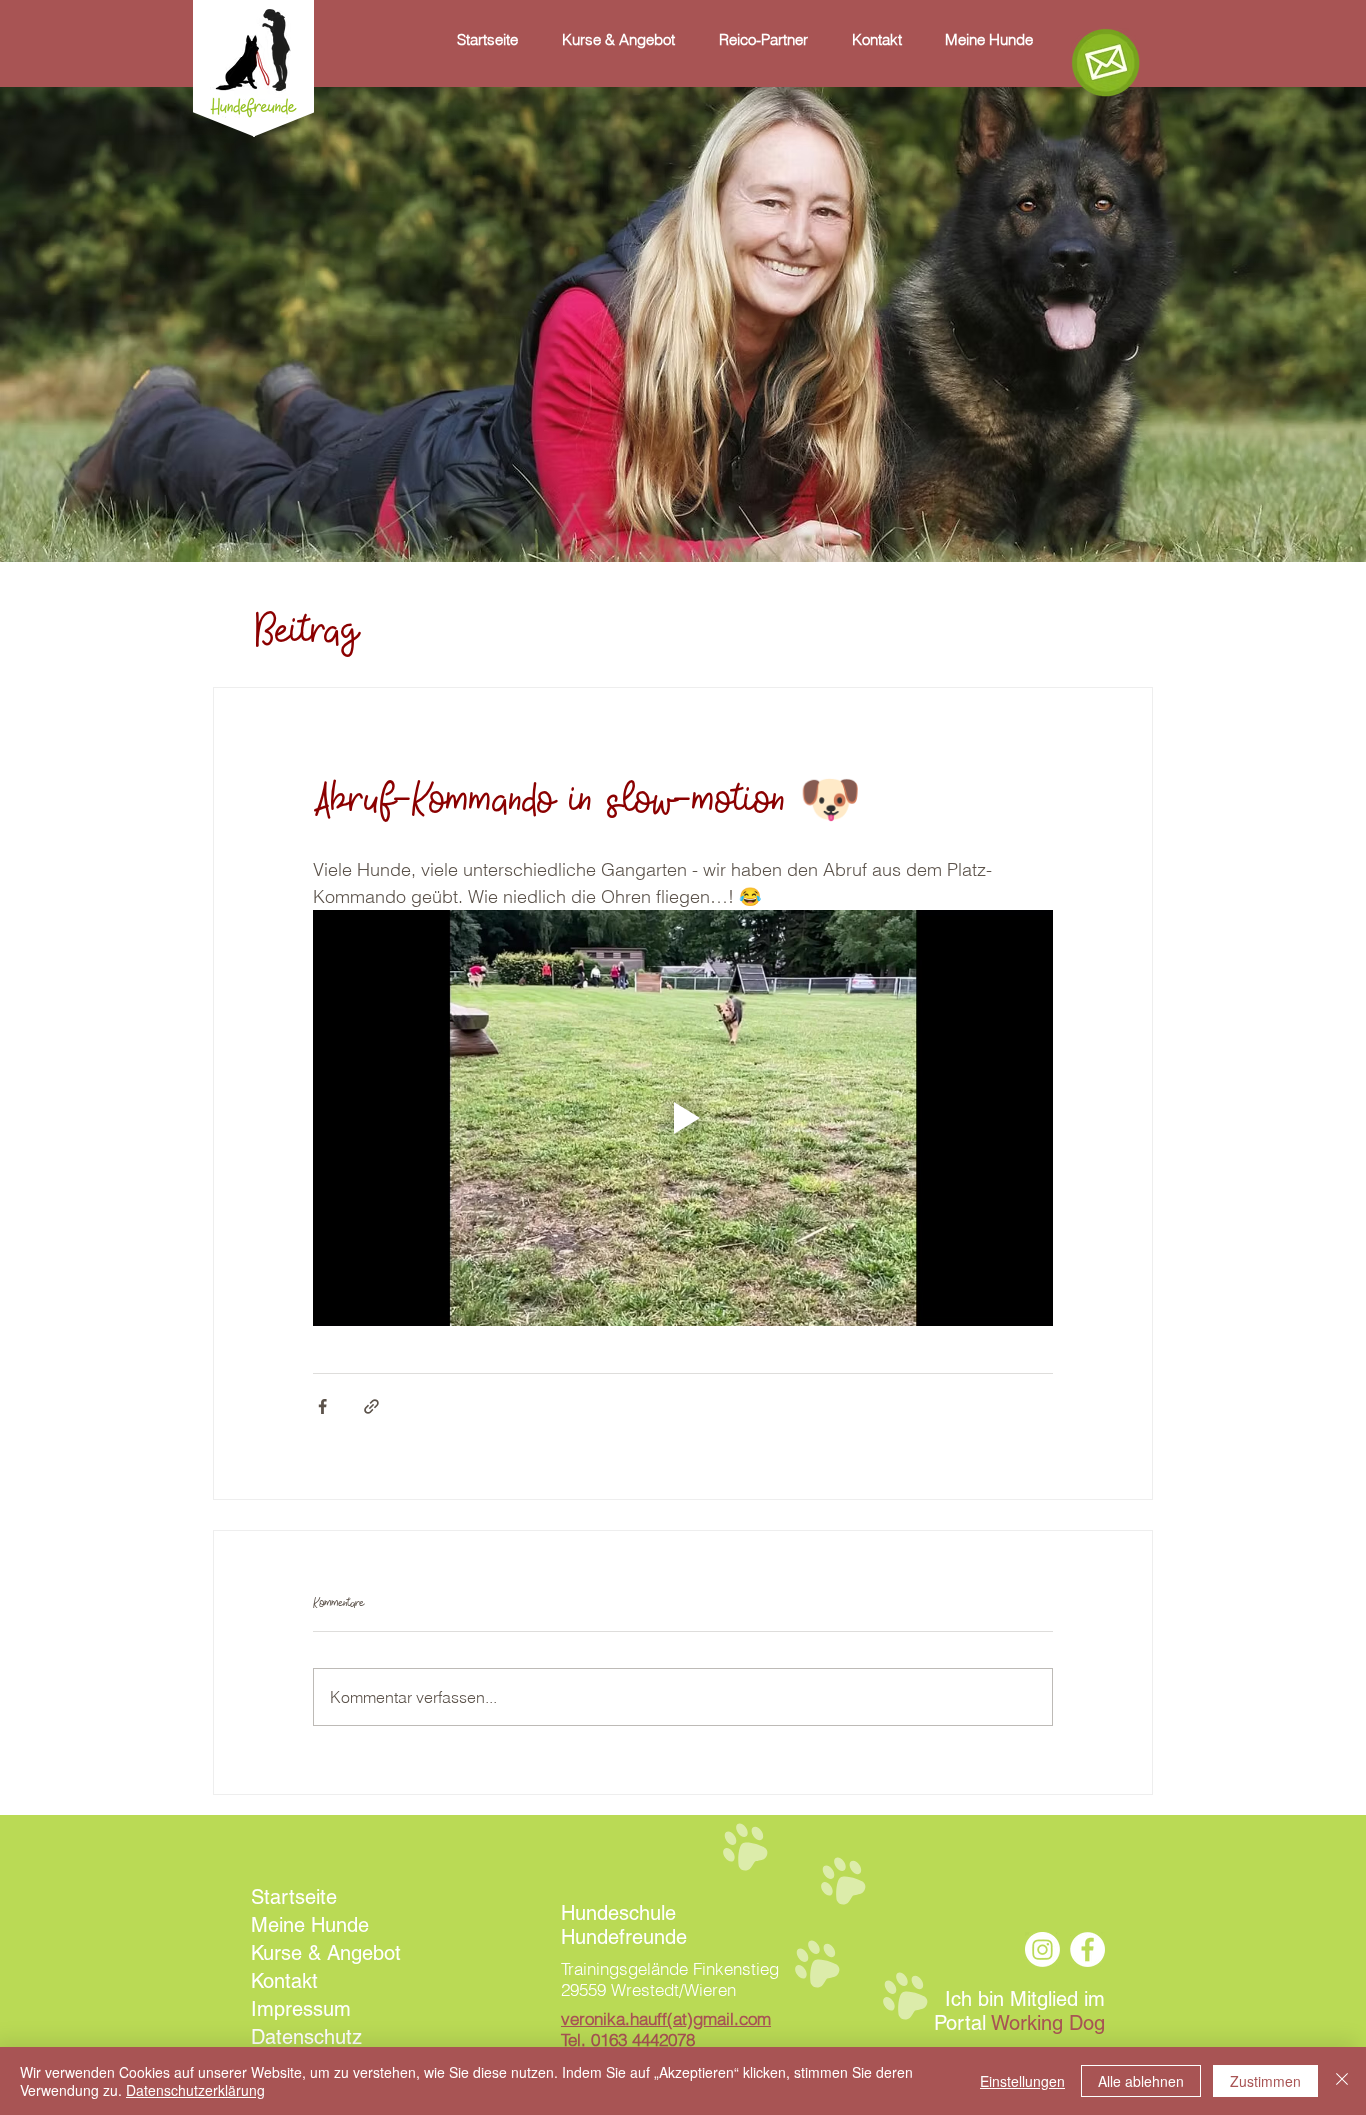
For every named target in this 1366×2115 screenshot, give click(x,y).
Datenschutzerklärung (195, 2090)
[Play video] (683, 1118)
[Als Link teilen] (371, 1406)
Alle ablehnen (1141, 2081)
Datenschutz (306, 2037)
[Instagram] (1042, 1949)
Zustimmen (1265, 2081)
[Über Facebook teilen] (322, 1406)
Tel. (628, 2039)
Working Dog (1048, 2023)
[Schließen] (1342, 2081)
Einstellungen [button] (1022, 2081)
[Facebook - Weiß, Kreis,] (1087, 1949)
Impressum (301, 2009)
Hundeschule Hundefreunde (624, 1925)
